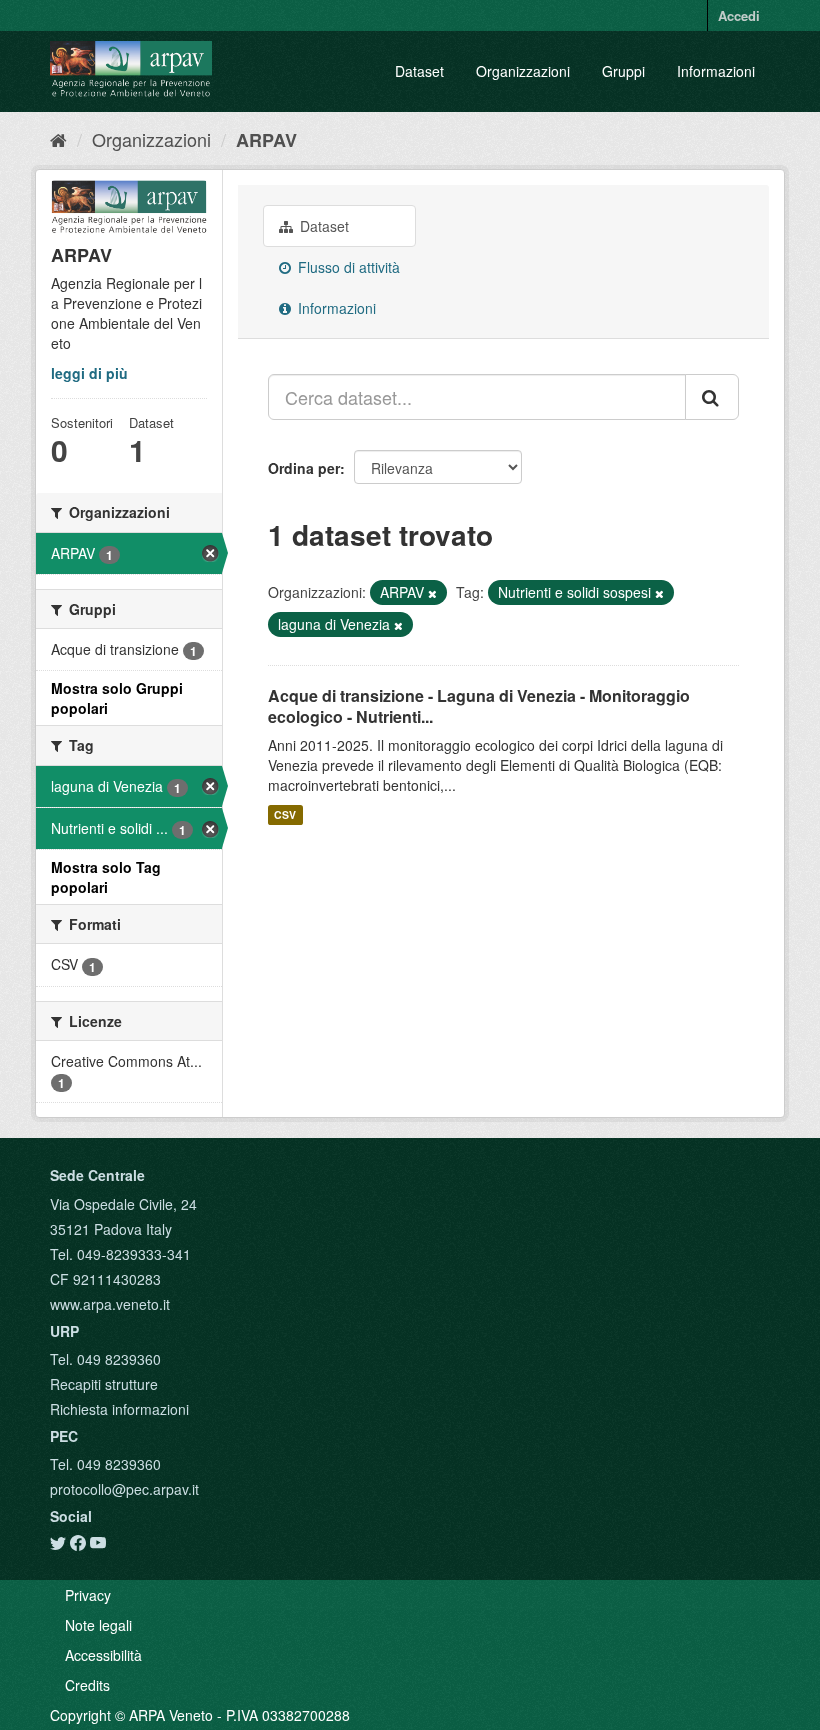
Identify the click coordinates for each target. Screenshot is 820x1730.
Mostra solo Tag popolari (106, 877)
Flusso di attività (347, 267)
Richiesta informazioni (119, 1409)
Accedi (739, 15)
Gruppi (623, 71)
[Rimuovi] (432, 593)
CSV (285, 814)
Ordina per (304, 468)
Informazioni (716, 71)
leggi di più (89, 373)
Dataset (419, 71)
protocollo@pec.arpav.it (124, 1489)
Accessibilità (103, 1655)
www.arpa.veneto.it (110, 1304)
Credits (87, 1685)
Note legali (98, 1625)
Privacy (88, 1595)
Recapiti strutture (104, 1384)
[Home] (58, 139)
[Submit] (712, 397)
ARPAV (266, 140)
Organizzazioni (523, 71)
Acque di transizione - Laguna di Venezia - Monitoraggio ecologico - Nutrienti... (479, 706)
